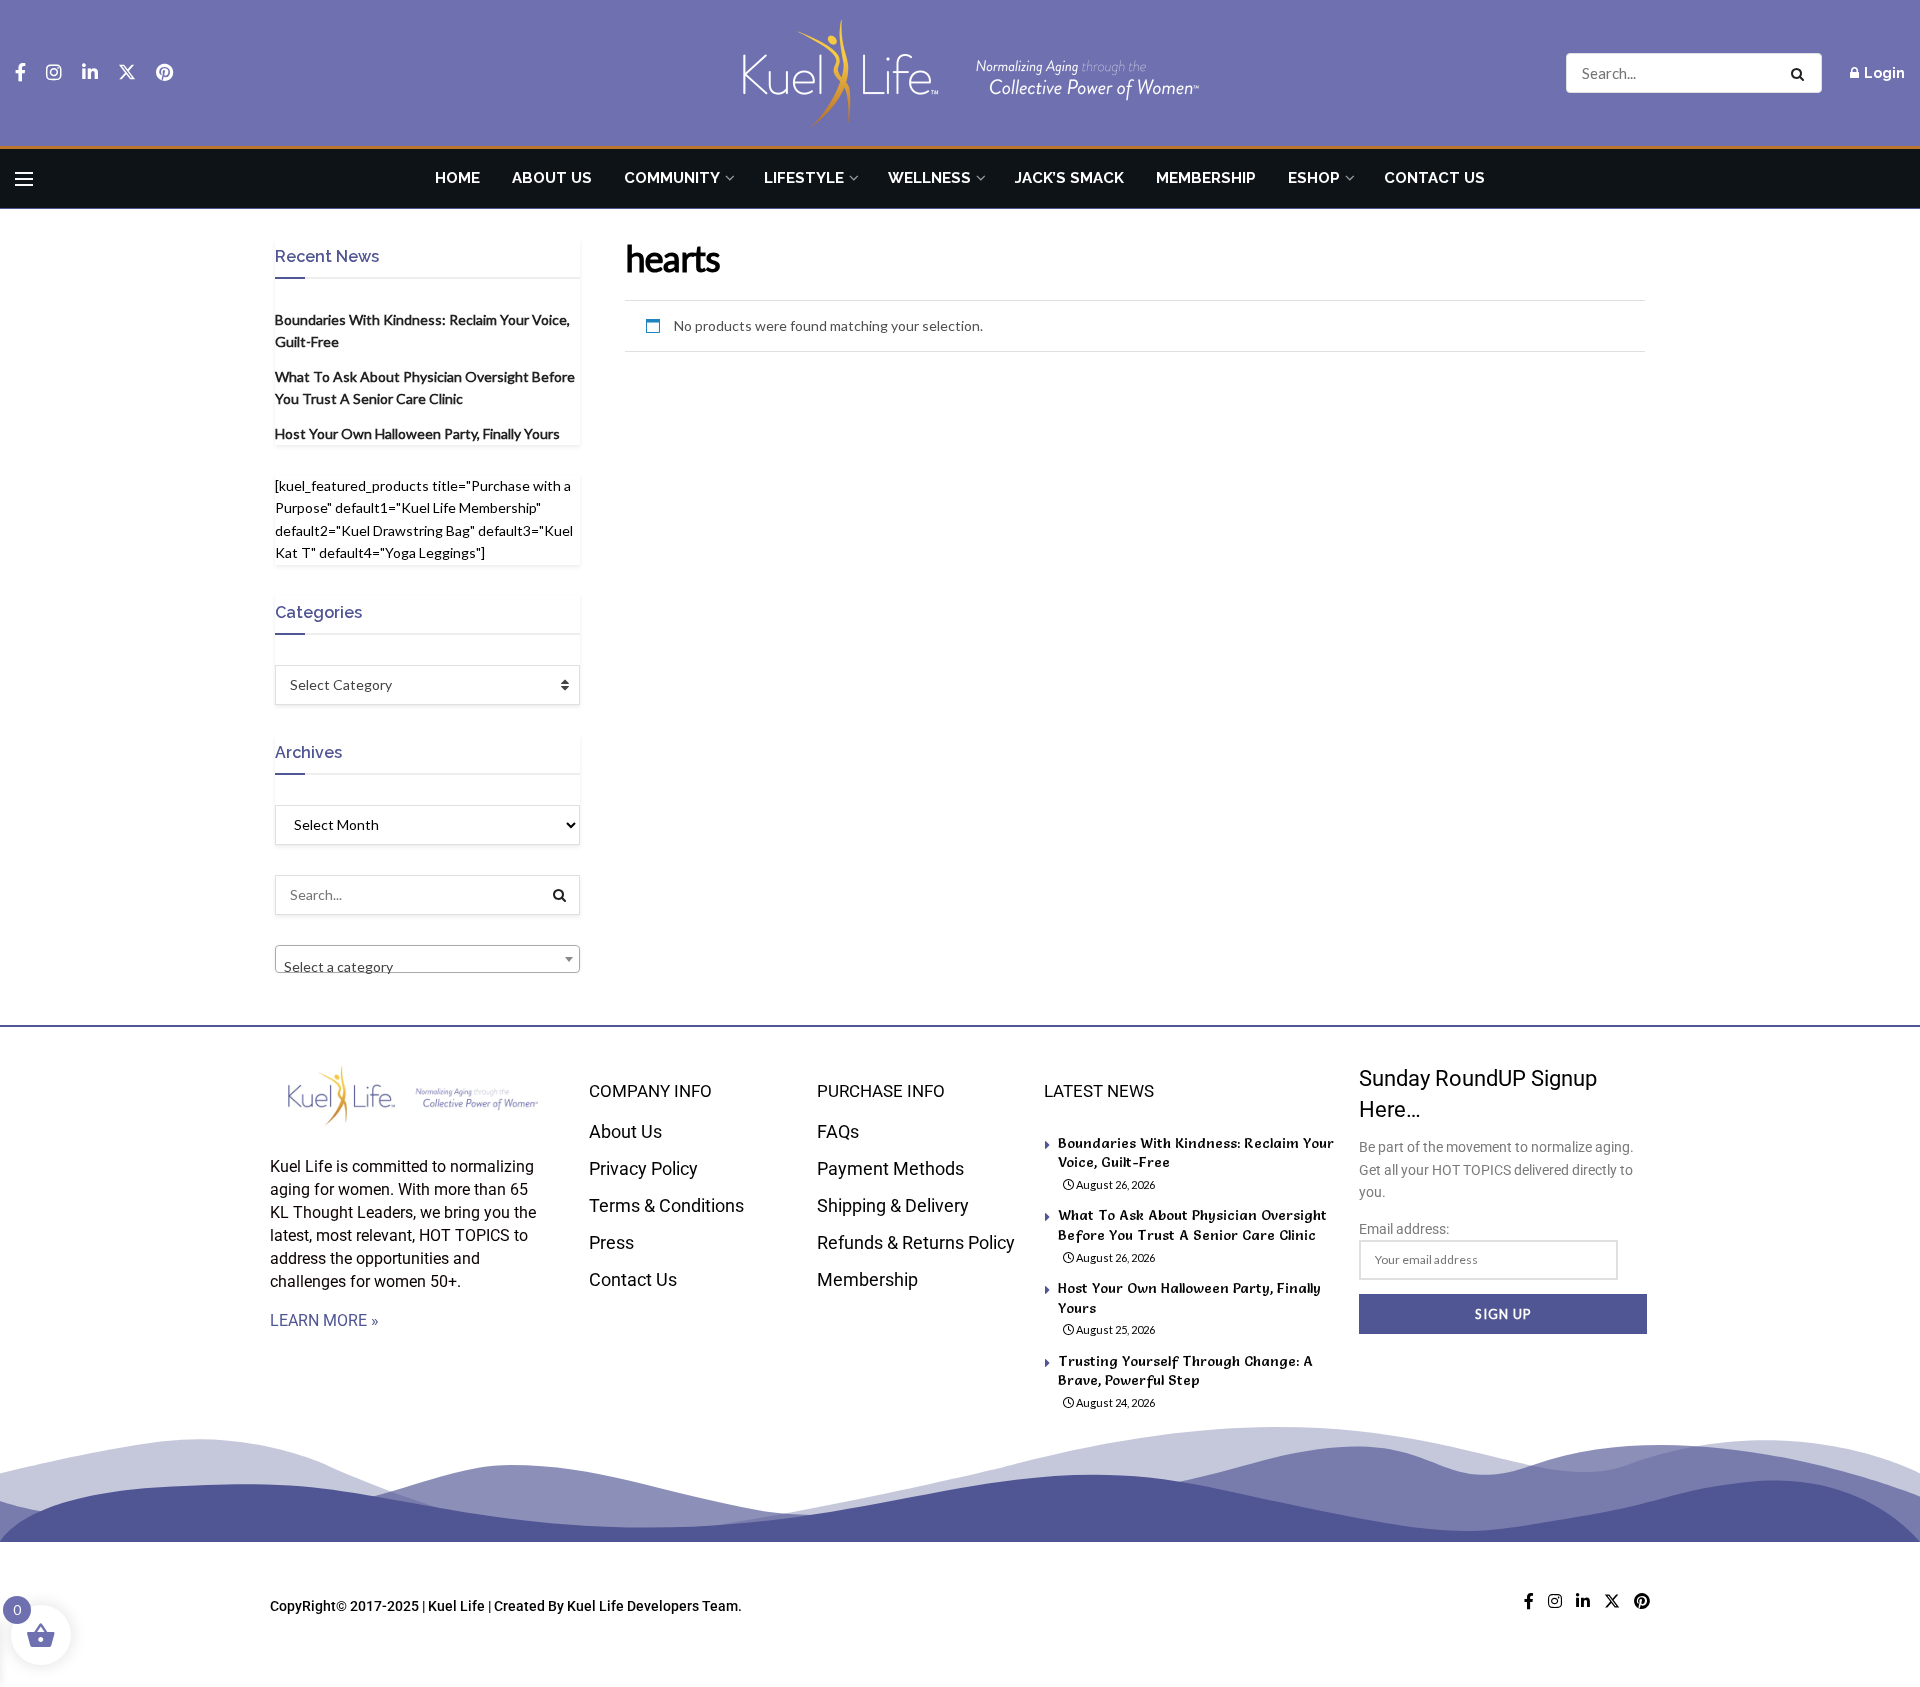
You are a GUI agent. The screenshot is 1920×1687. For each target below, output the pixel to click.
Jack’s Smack (1069, 178)
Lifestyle (804, 178)
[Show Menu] (24, 179)
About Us (552, 178)
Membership (1206, 178)
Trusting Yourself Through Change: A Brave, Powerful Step (1185, 1371)
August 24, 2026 (1114, 1402)
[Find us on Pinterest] (164, 73)
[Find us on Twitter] (127, 73)
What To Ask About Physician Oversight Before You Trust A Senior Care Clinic (1192, 1225)
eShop (1314, 178)
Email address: (1404, 1229)
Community (672, 178)
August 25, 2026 (1114, 1329)
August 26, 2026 (1114, 1184)
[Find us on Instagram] (54, 73)
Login (1883, 73)
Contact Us (1434, 178)
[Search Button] (1801, 73)
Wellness (929, 178)
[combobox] (427, 959)
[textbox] (427, 967)
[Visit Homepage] (960, 73)
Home (457, 178)
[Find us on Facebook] (20, 73)
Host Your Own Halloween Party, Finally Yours (417, 433)
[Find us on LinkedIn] (90, 73)
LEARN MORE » (324, 1320)
